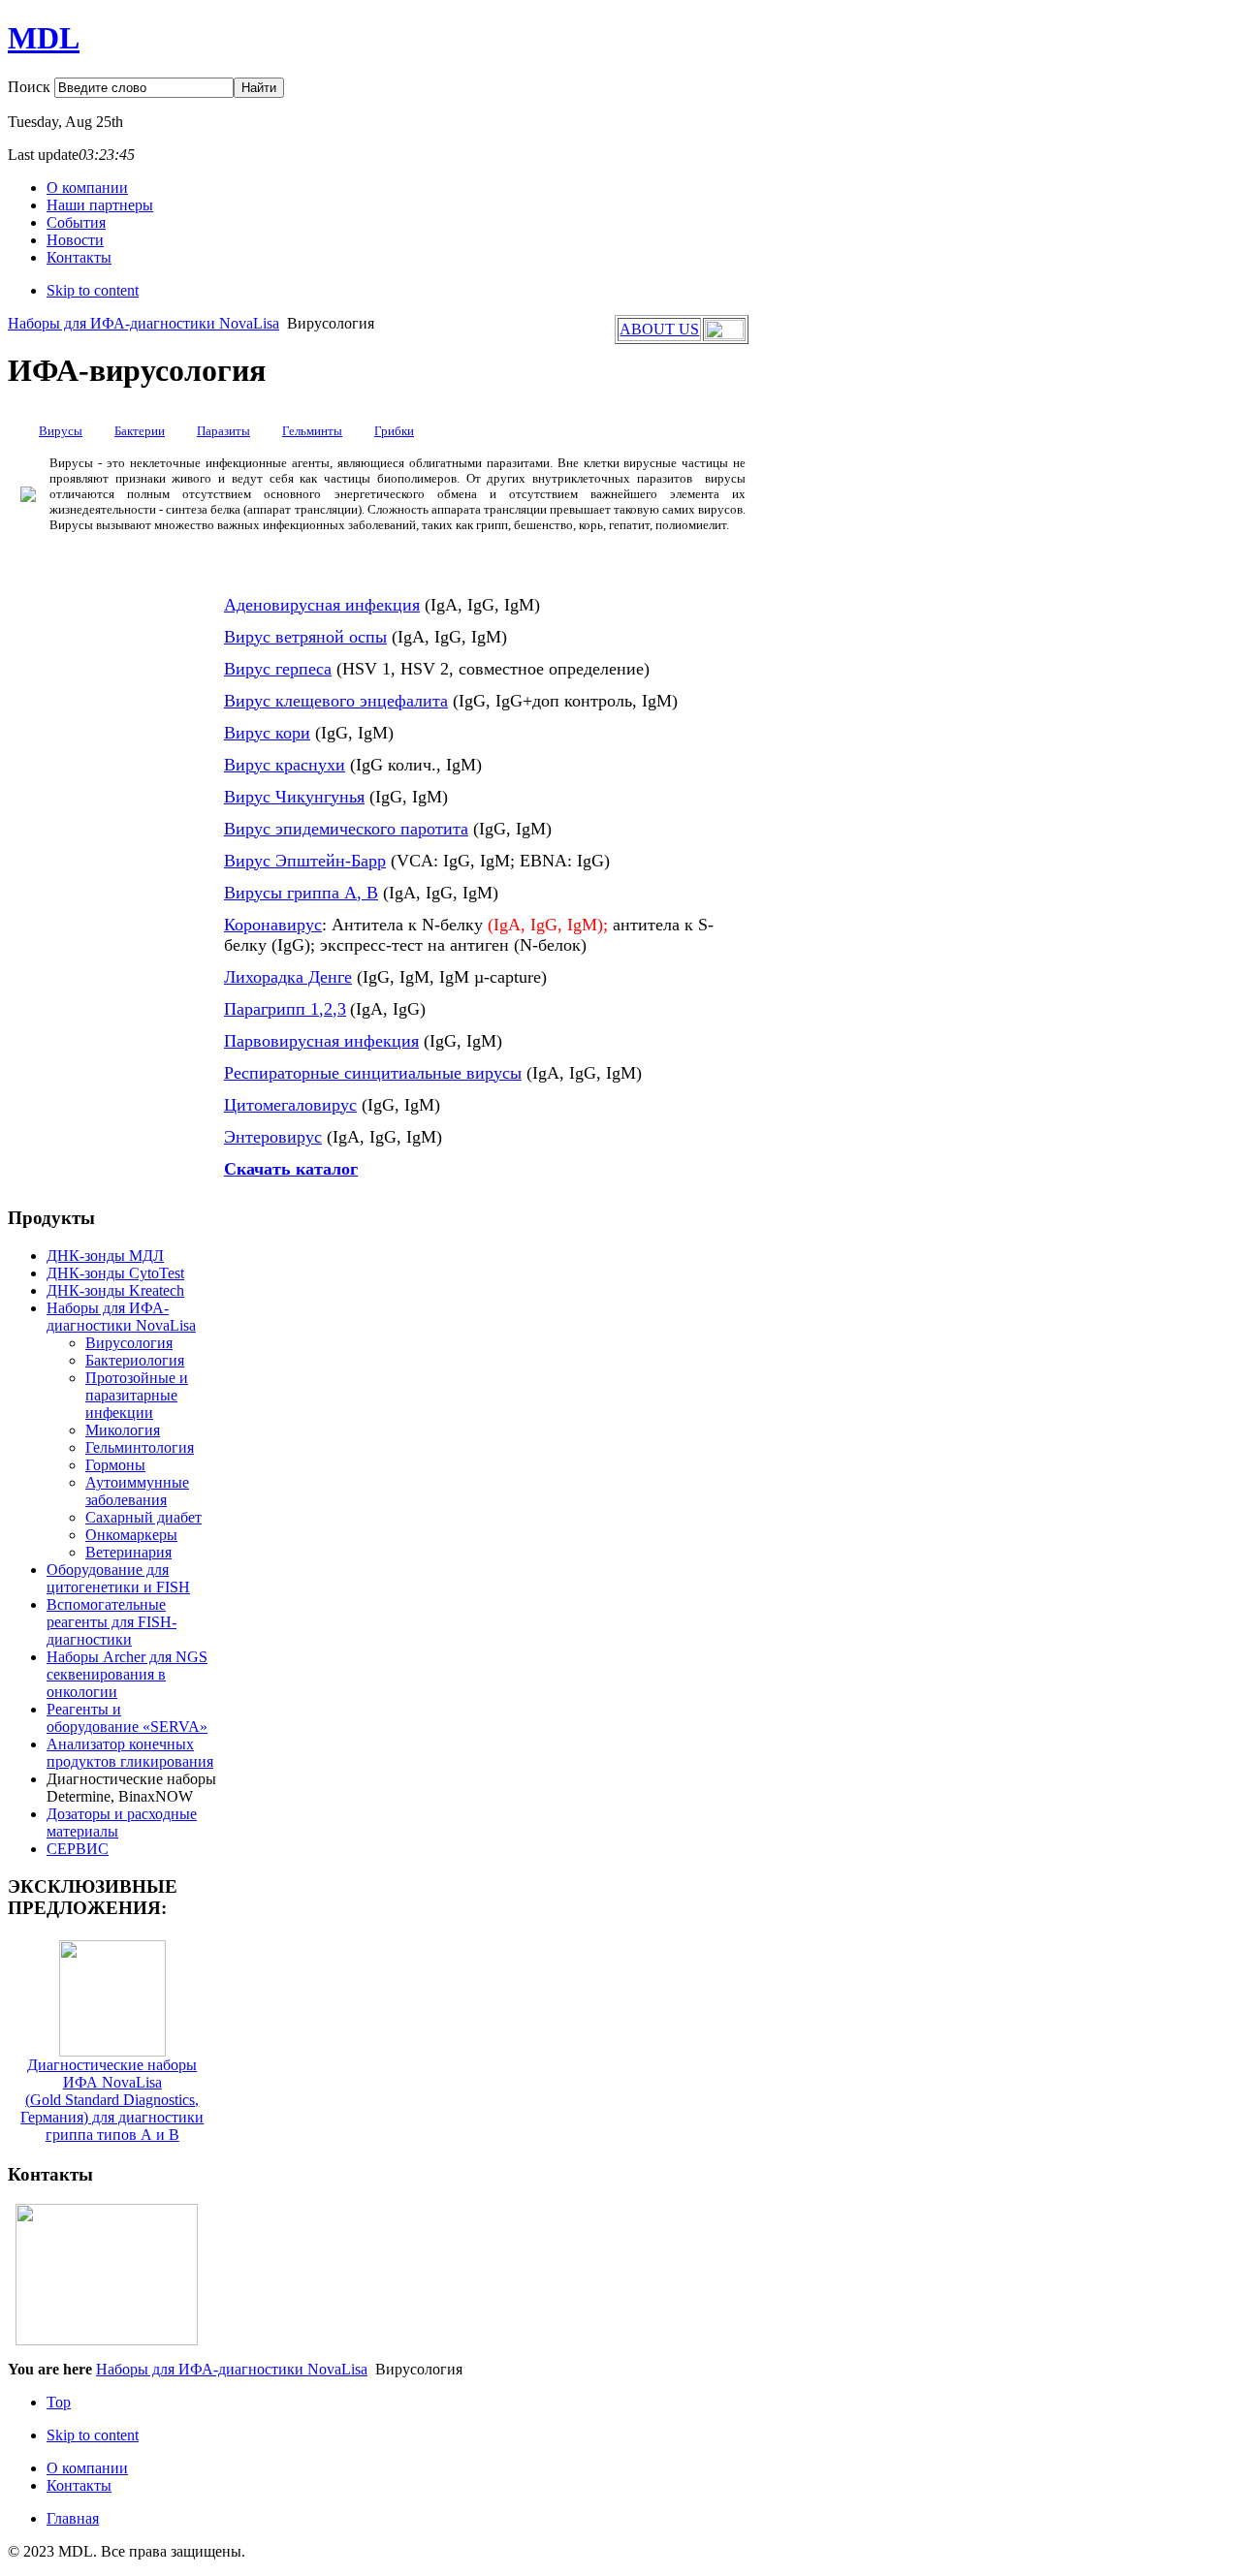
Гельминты (312, 431)
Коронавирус (273, 925)
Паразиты (223, 431)
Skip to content (93, 290)
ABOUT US (659, 329)
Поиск (31, 87)
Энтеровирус (273, 1137)
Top (59, 2402)
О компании (87, 2468)
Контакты (79, 2485)
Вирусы (61, 431)
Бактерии (140, 431)
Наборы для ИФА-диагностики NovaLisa (143, 323)
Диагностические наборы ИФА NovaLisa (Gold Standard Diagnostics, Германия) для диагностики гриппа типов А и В (112, 2100)
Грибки (394, 431)
